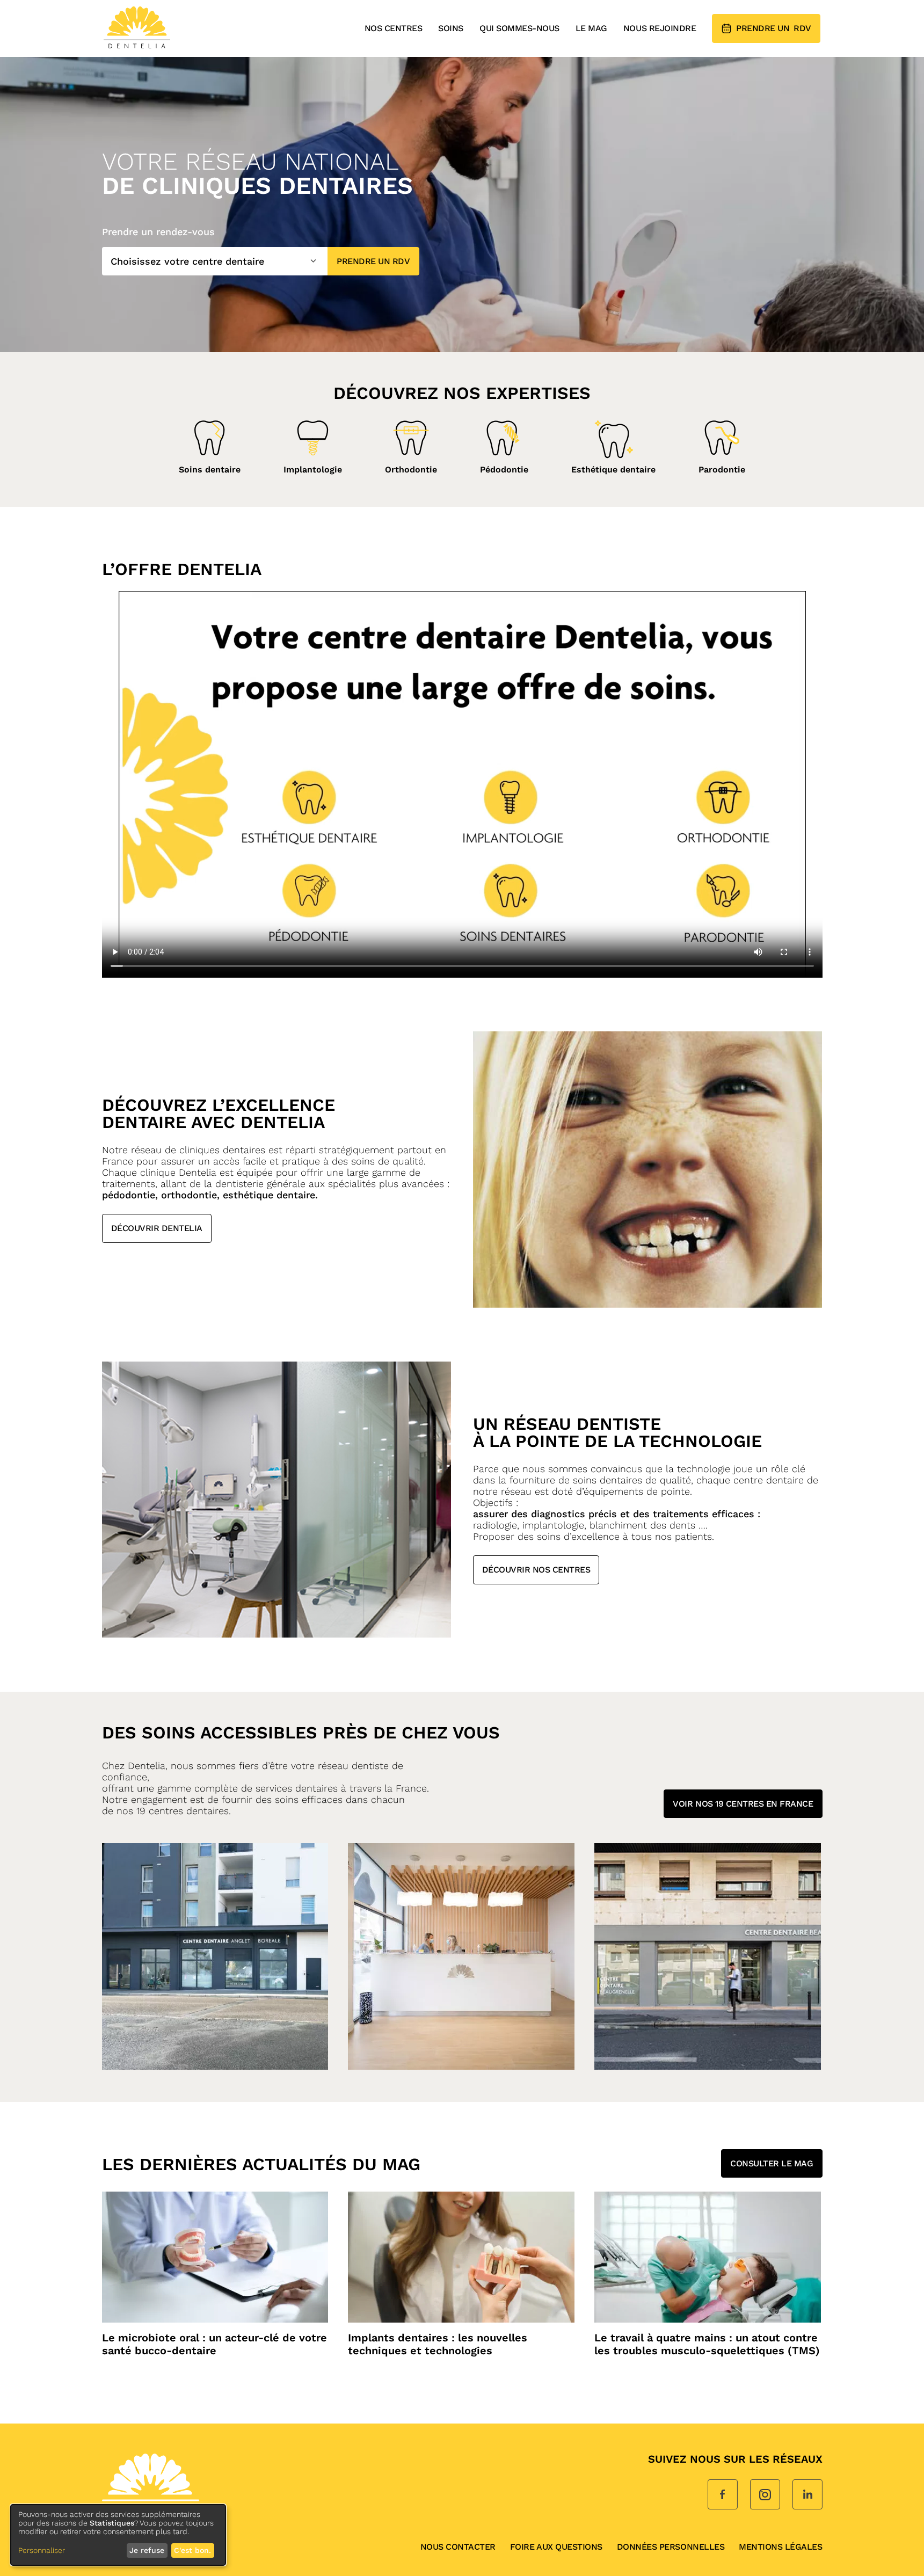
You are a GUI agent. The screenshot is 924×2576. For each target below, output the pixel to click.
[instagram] (765, 2495)
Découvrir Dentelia (157, 1228)
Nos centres (394, 28)
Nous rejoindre (660, 28)
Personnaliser (42, 2550)
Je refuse (147, 2550)
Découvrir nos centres (536, 1570)
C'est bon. (192, 2550)
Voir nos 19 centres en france (743, 1804)
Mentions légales (780, 2547)
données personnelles (671, 2547)
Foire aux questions (556, 2547)
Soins (451, 28)
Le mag (591, 28)
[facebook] (723, 2495)
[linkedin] (807, 2495)
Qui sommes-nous (519, 28)
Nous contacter (458, 2547)
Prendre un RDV (373, 261)
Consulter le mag (772, 2163)
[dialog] (118, 2535)
